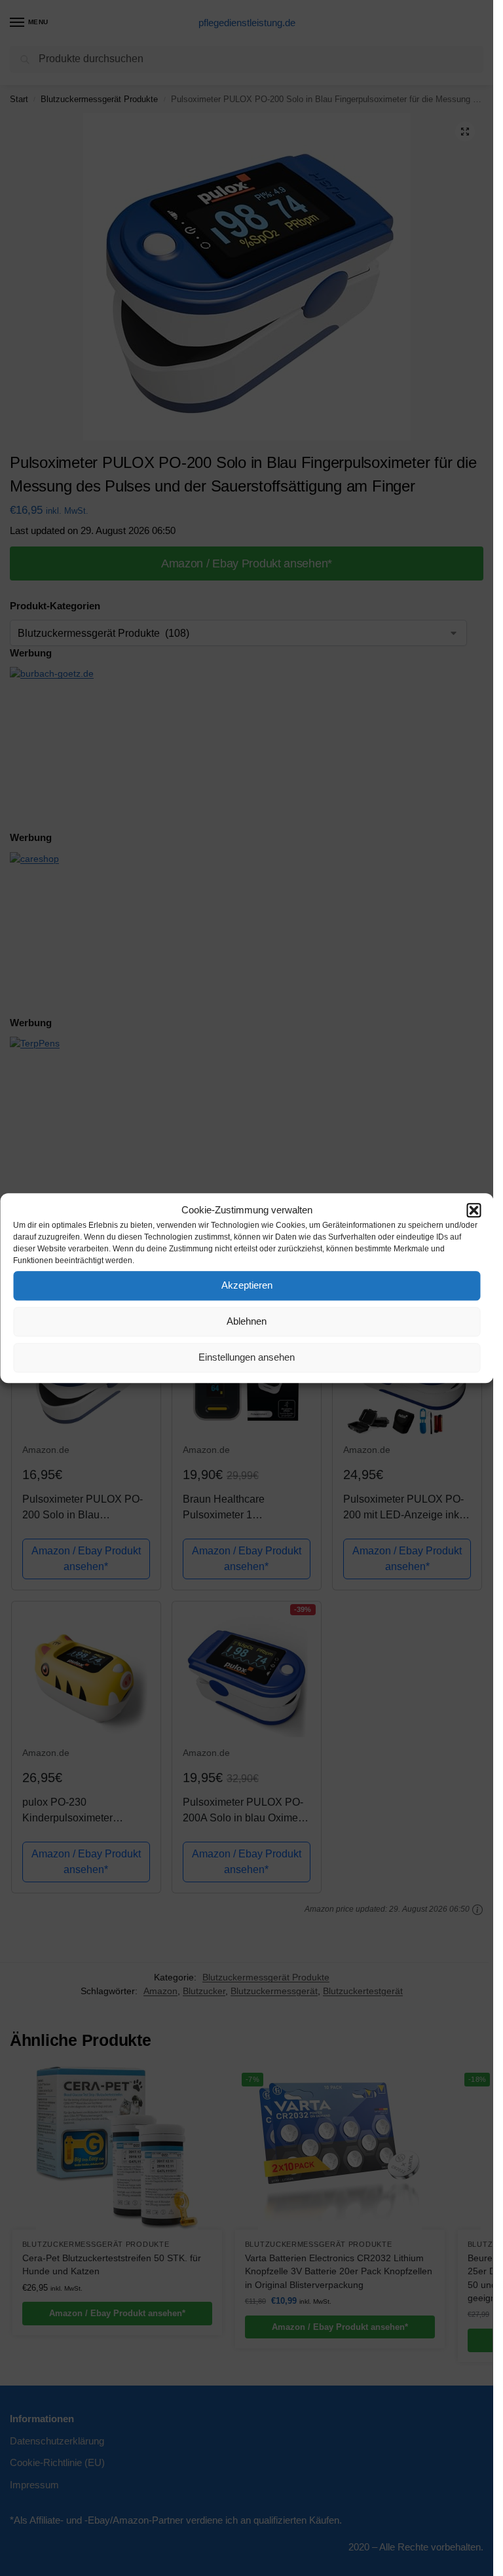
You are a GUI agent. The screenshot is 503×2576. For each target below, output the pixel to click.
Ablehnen (247, 1321)
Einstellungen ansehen (247, 1357)
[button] (474, 1211)
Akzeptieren (247, 1285)
